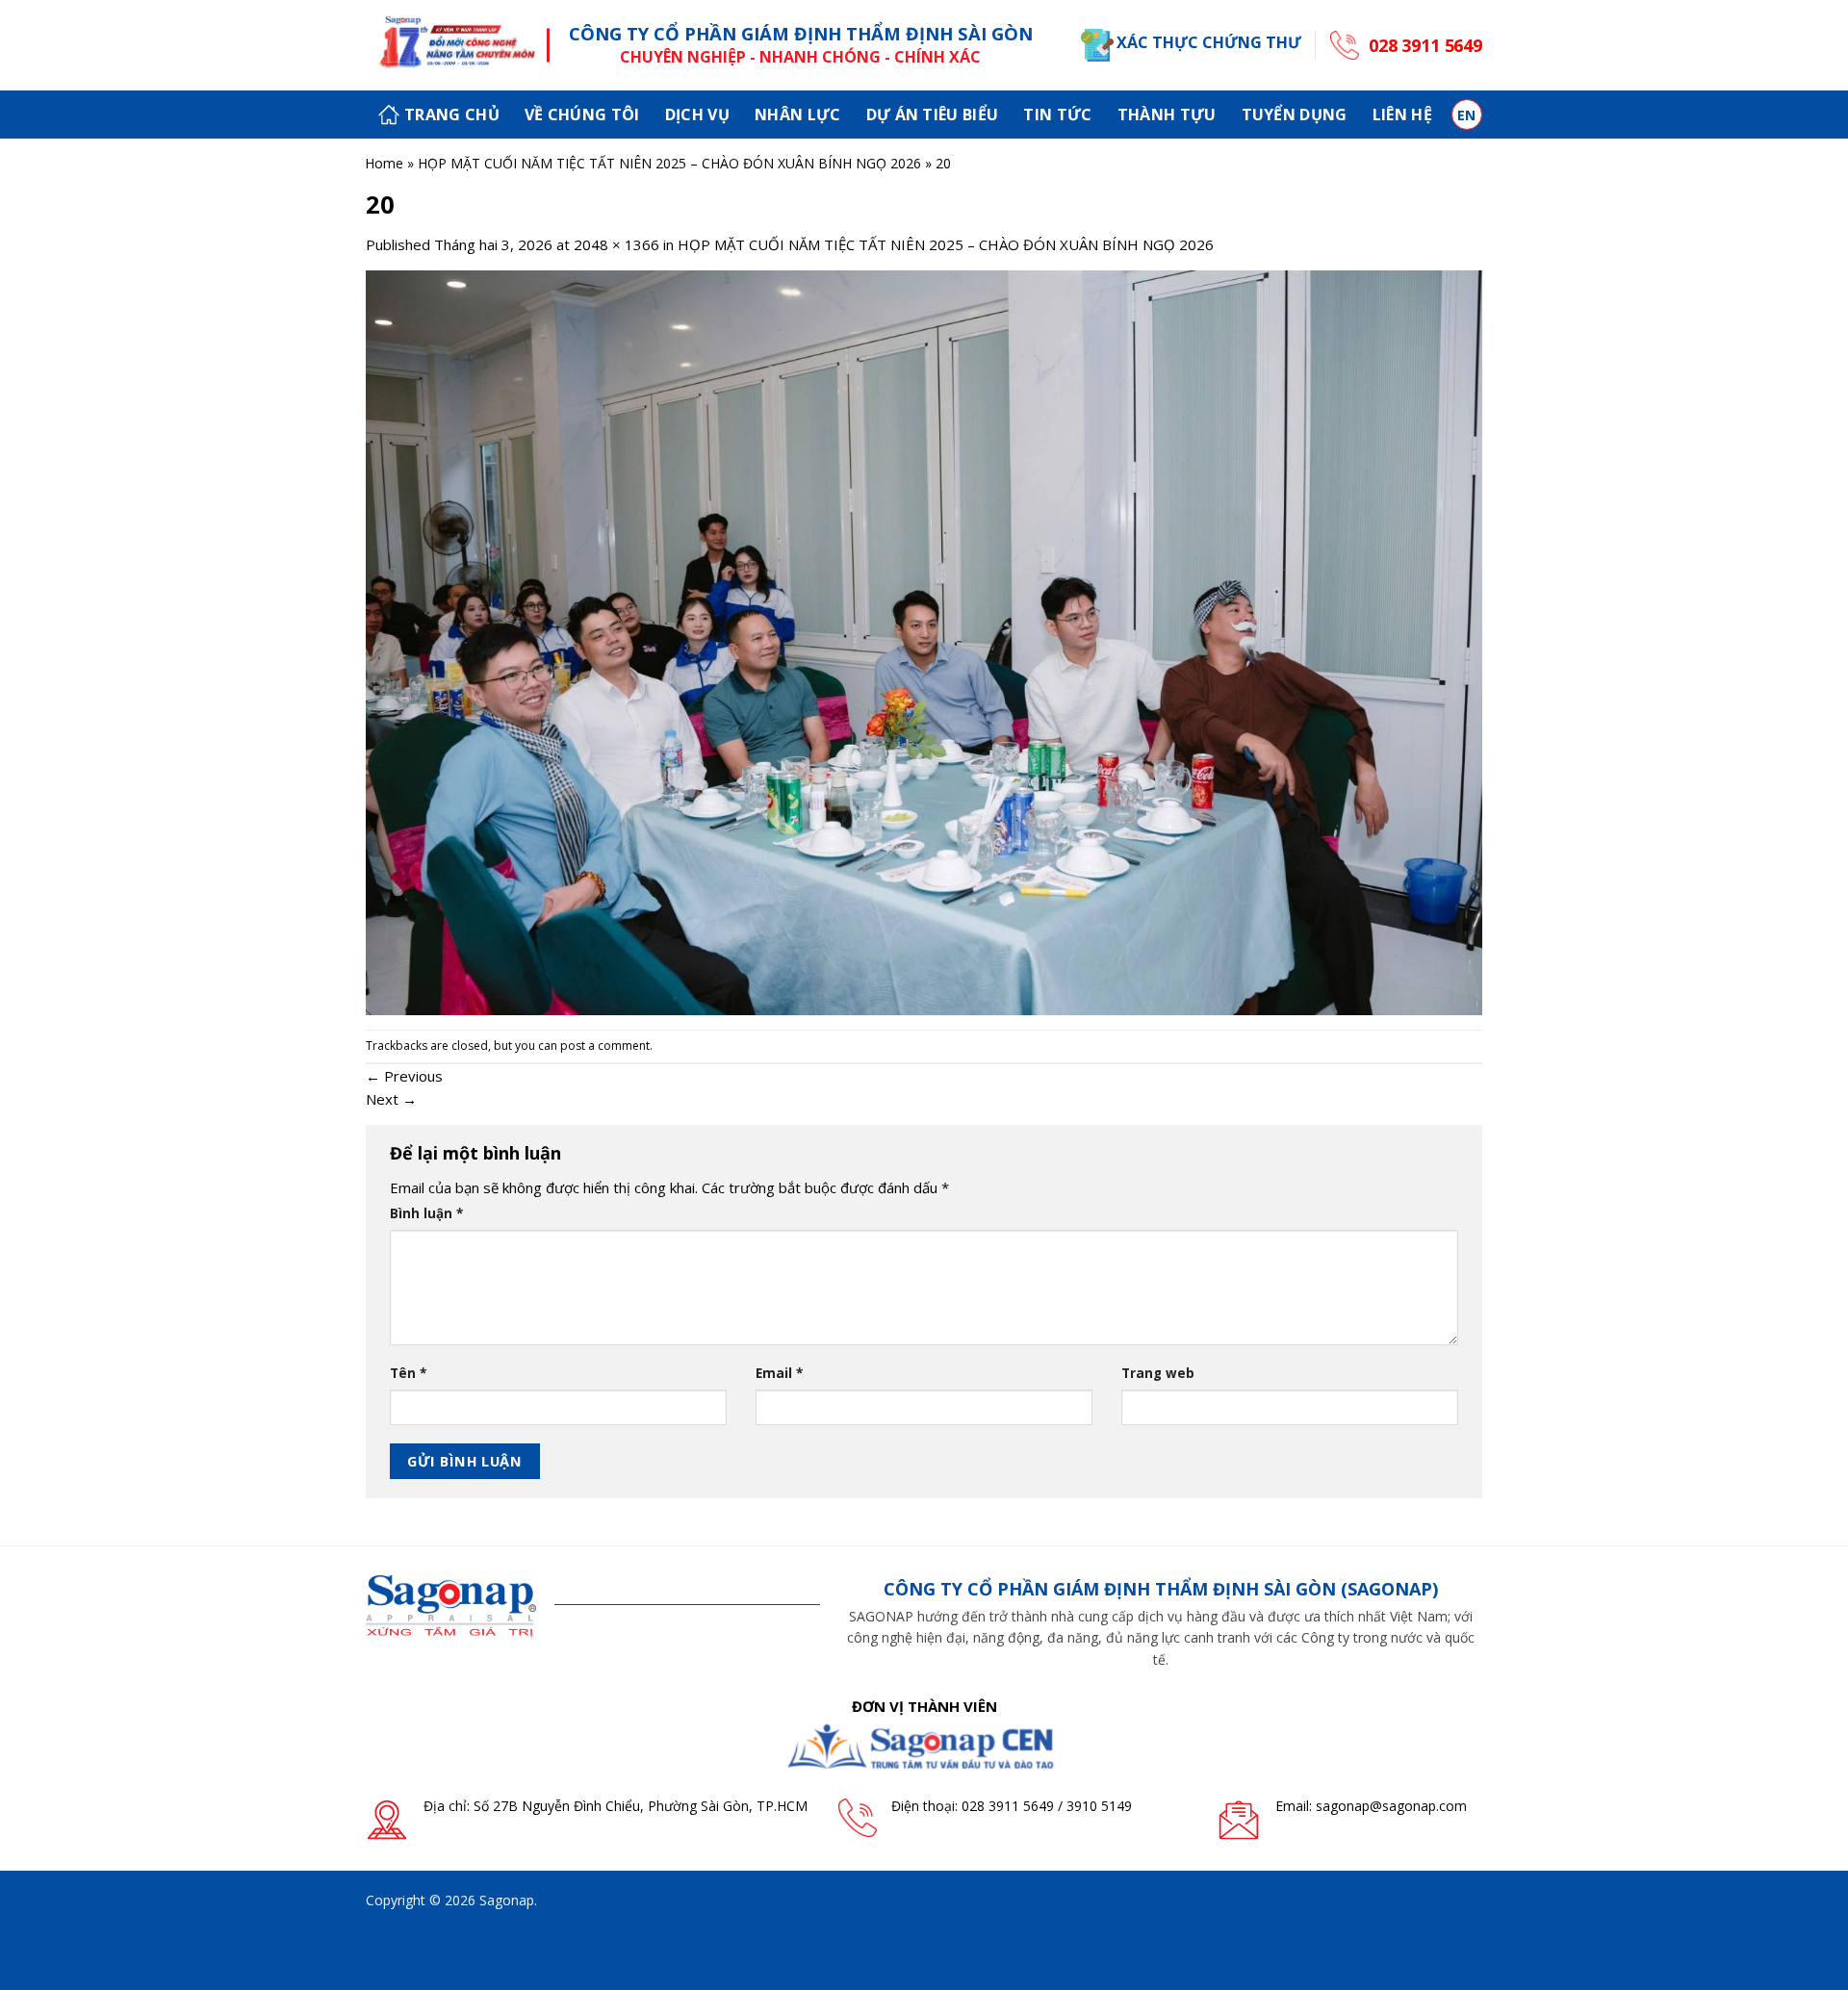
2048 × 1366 (616, 244)
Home (384, 163)
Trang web (1158, 1373)
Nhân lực (798, 115)
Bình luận (426, 1213)
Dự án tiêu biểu (933, 115)
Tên (408, 1373)
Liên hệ (1402, 115)
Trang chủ (452, 115)
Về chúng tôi (582, 115)
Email (779, 1373)
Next (391, 1099)
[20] (924, 641)
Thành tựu (1167, 115)
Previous (404, 1076)
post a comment (605, 1046)
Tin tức (1057, 115)
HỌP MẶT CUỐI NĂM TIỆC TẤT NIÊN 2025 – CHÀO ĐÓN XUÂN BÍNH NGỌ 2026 (669, 163)
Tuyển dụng (1295, 115)
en (1467, 115)
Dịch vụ (697, 115)
